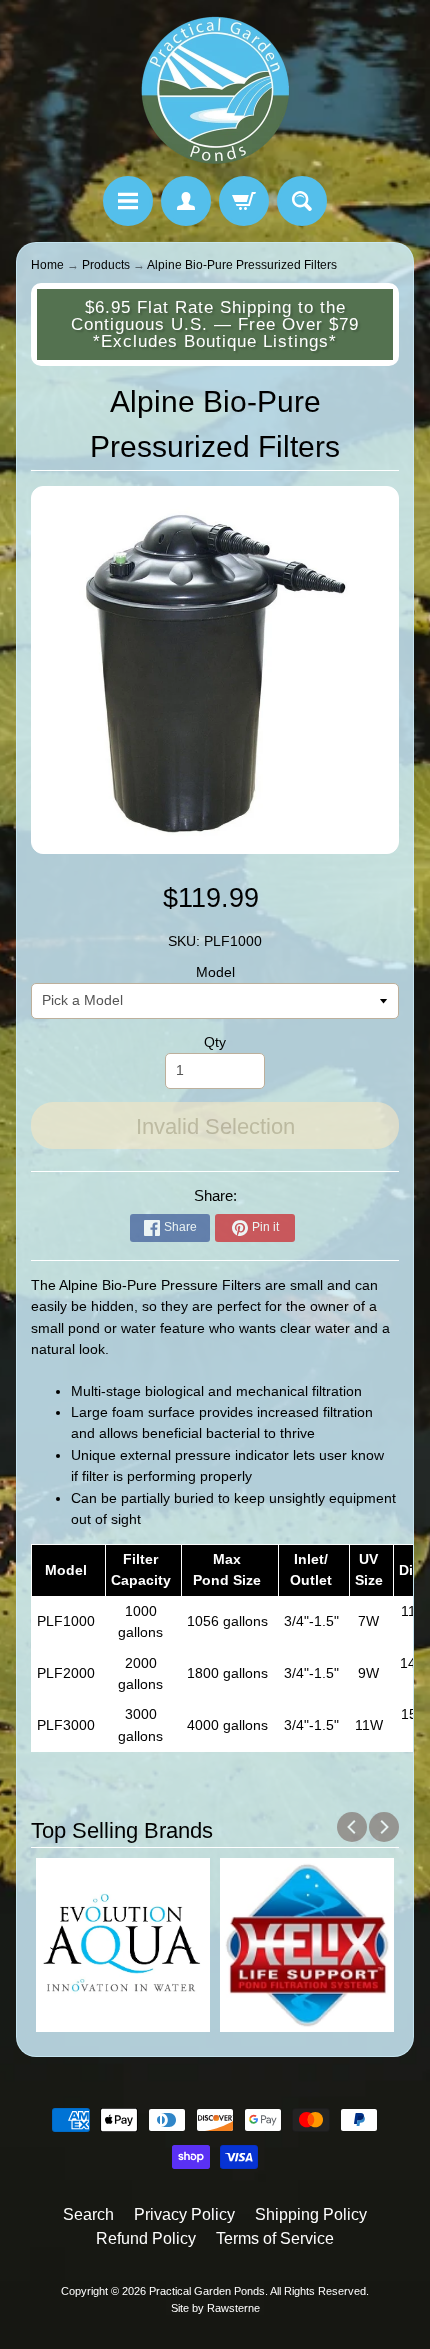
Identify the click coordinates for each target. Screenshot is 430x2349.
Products (106, 265)
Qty (215, 1042)
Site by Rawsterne (215, 2308)
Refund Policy (146, 2238)
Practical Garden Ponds (207, 2291)
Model (215, 972)
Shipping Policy (311, 2214)
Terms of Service (275, 2238)
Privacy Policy (184, 2214)
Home (47, 265)
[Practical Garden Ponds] (215, 91)
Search (88, 2214)
